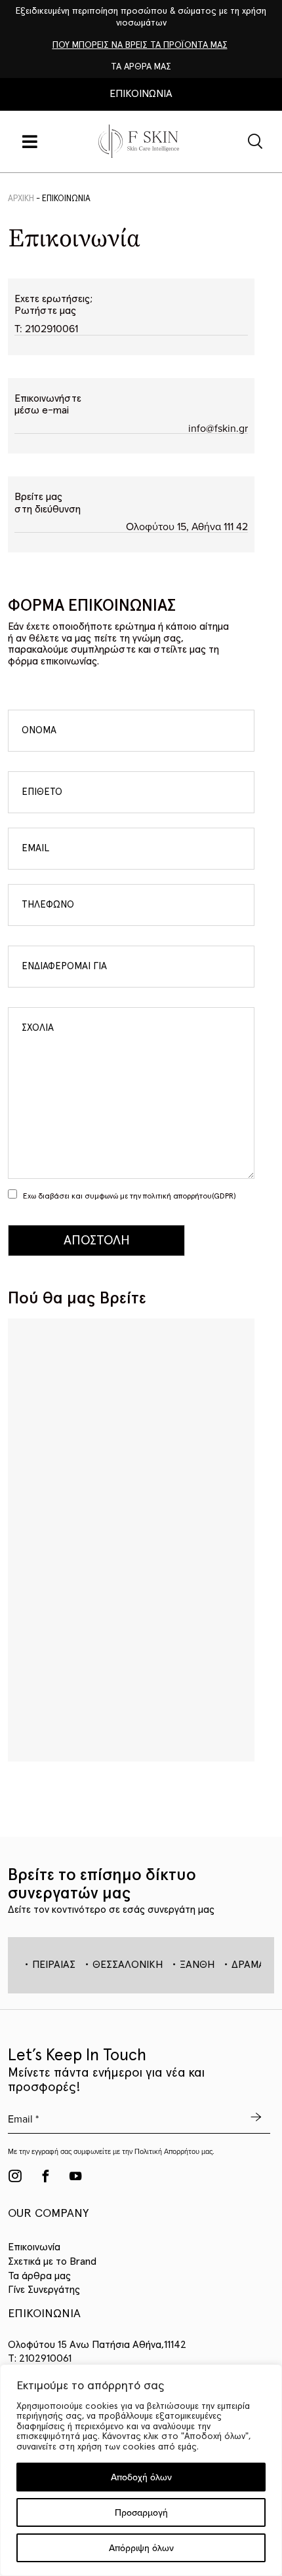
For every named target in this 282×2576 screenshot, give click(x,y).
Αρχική (21, 199)
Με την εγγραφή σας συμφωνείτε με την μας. (111, 2152)
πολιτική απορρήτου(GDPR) (190, 1197)
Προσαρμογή (141, 2512)
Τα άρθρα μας (39, 2276)
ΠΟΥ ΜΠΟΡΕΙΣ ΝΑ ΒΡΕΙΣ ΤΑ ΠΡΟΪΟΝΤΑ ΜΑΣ (140, 45)
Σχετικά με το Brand (52, 2261)
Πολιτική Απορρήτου (167, 2151)
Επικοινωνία (34, 2247)
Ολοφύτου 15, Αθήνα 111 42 (187, 527)
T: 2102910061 (46, 328)
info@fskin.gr (218, 428)
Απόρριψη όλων (141, 2548)
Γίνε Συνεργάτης (44, 2290)
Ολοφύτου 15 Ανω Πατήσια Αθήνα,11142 (97, 2345)
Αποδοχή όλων (141, 2477)
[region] (141, 2470)
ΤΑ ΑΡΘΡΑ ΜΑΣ (141, 67)
